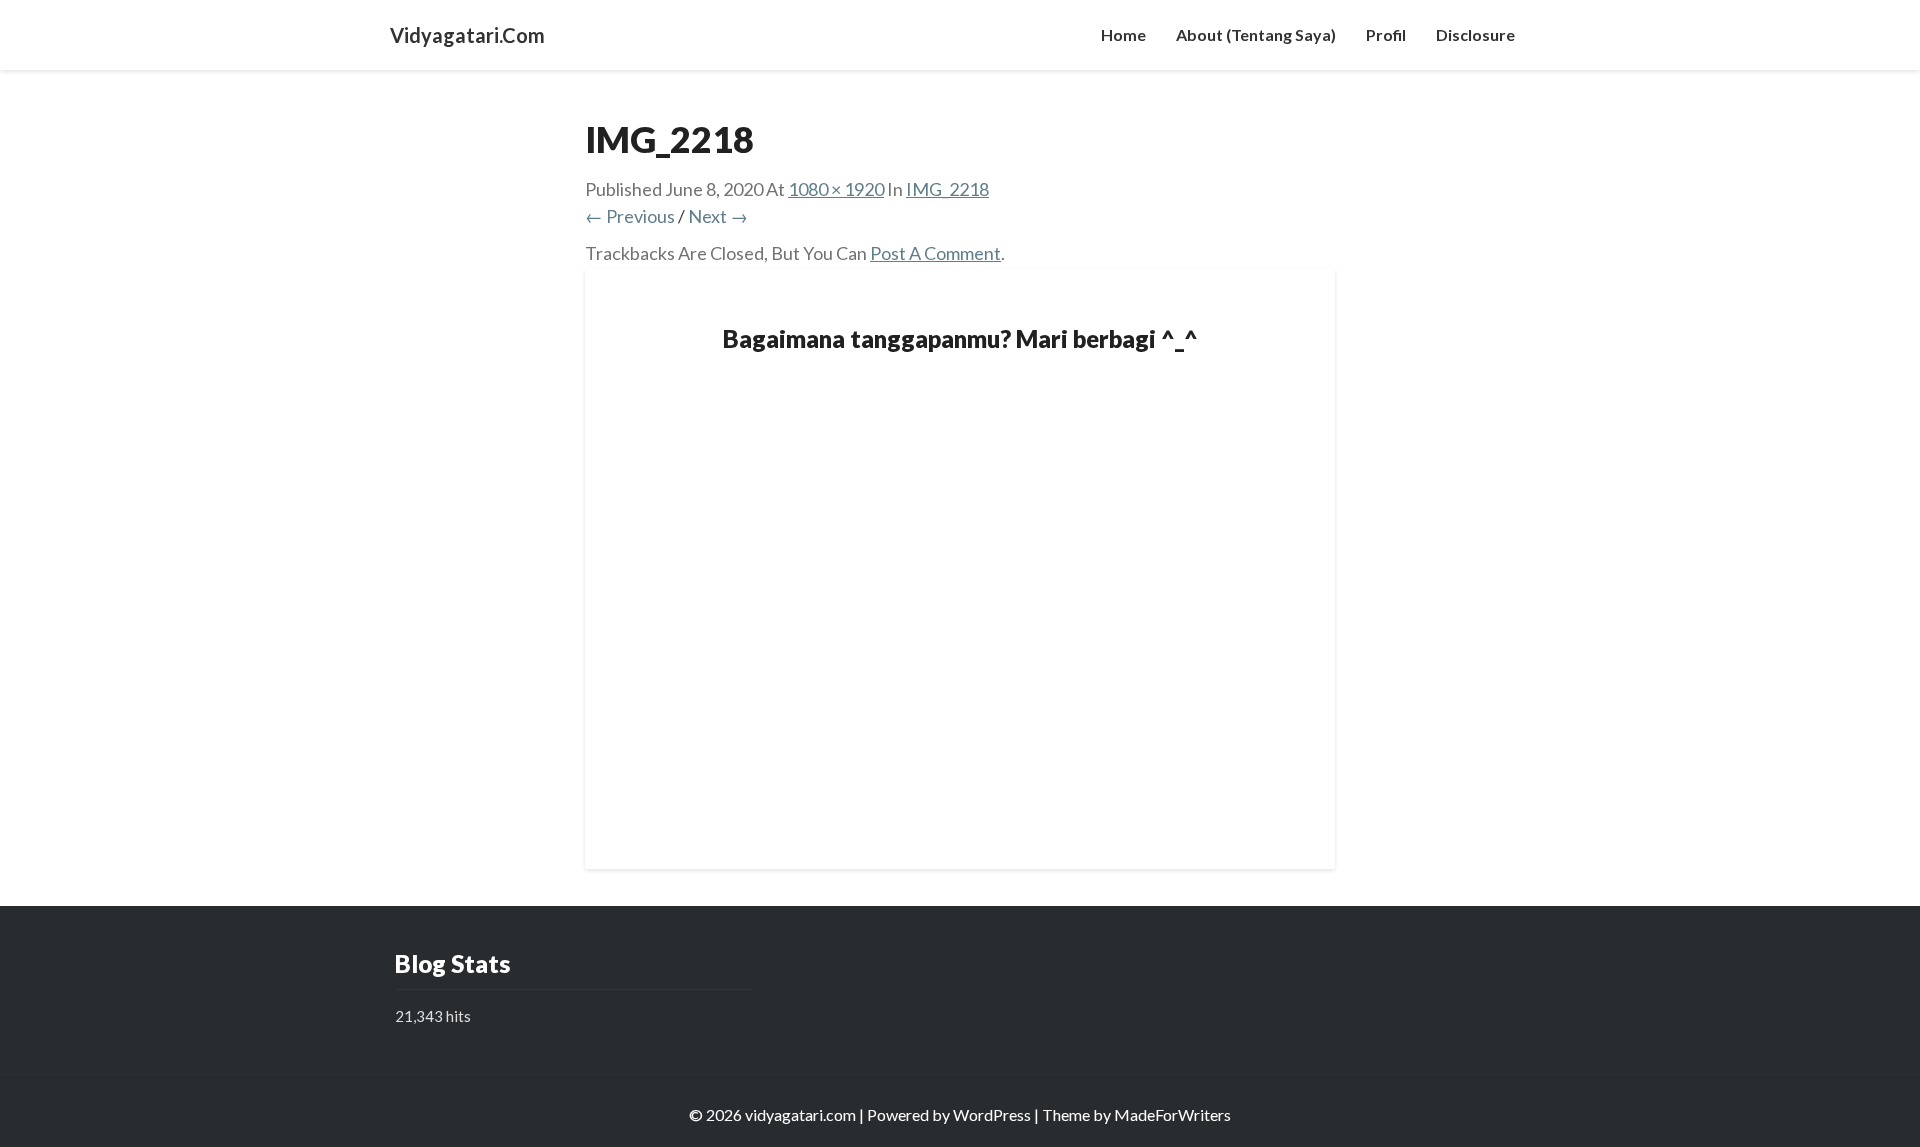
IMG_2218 (947, 189)
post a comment (935, 253)
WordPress (992, 1114)
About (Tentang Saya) (1256, 34)
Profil (1386, 34)
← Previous (630, 216)
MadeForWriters (1172, 1114)
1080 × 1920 (836, 189)
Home (1123, 34)
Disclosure (1475, 34)
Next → (718, 216)
